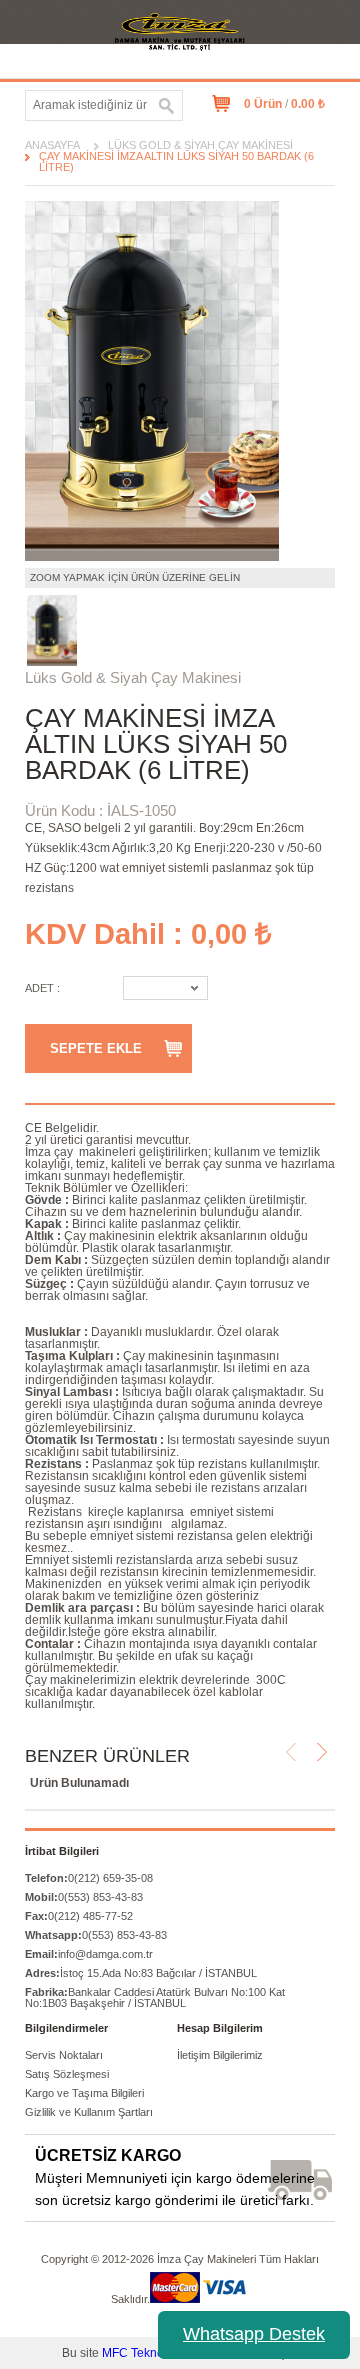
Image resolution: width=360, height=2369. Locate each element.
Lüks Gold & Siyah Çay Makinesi (200, 145)
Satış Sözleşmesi (67, 2074)
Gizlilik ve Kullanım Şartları (89, 2112)
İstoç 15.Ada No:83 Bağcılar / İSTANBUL (141, 1973)
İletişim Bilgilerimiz (220, 2055)
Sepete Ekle (96, 1048)
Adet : (42, 988)
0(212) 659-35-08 (89, 1878)
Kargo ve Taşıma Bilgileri (84, 2093)
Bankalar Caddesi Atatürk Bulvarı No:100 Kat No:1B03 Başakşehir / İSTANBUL (155, 1997)
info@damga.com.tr (89, 1954)
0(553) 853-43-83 (84, 1897)
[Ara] (167, 106)
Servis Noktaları (64, 2055)
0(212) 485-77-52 (79, 1916)
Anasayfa (52, 145)
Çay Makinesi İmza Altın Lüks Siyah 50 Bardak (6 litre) (176, 161)
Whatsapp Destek (254, 2334)
